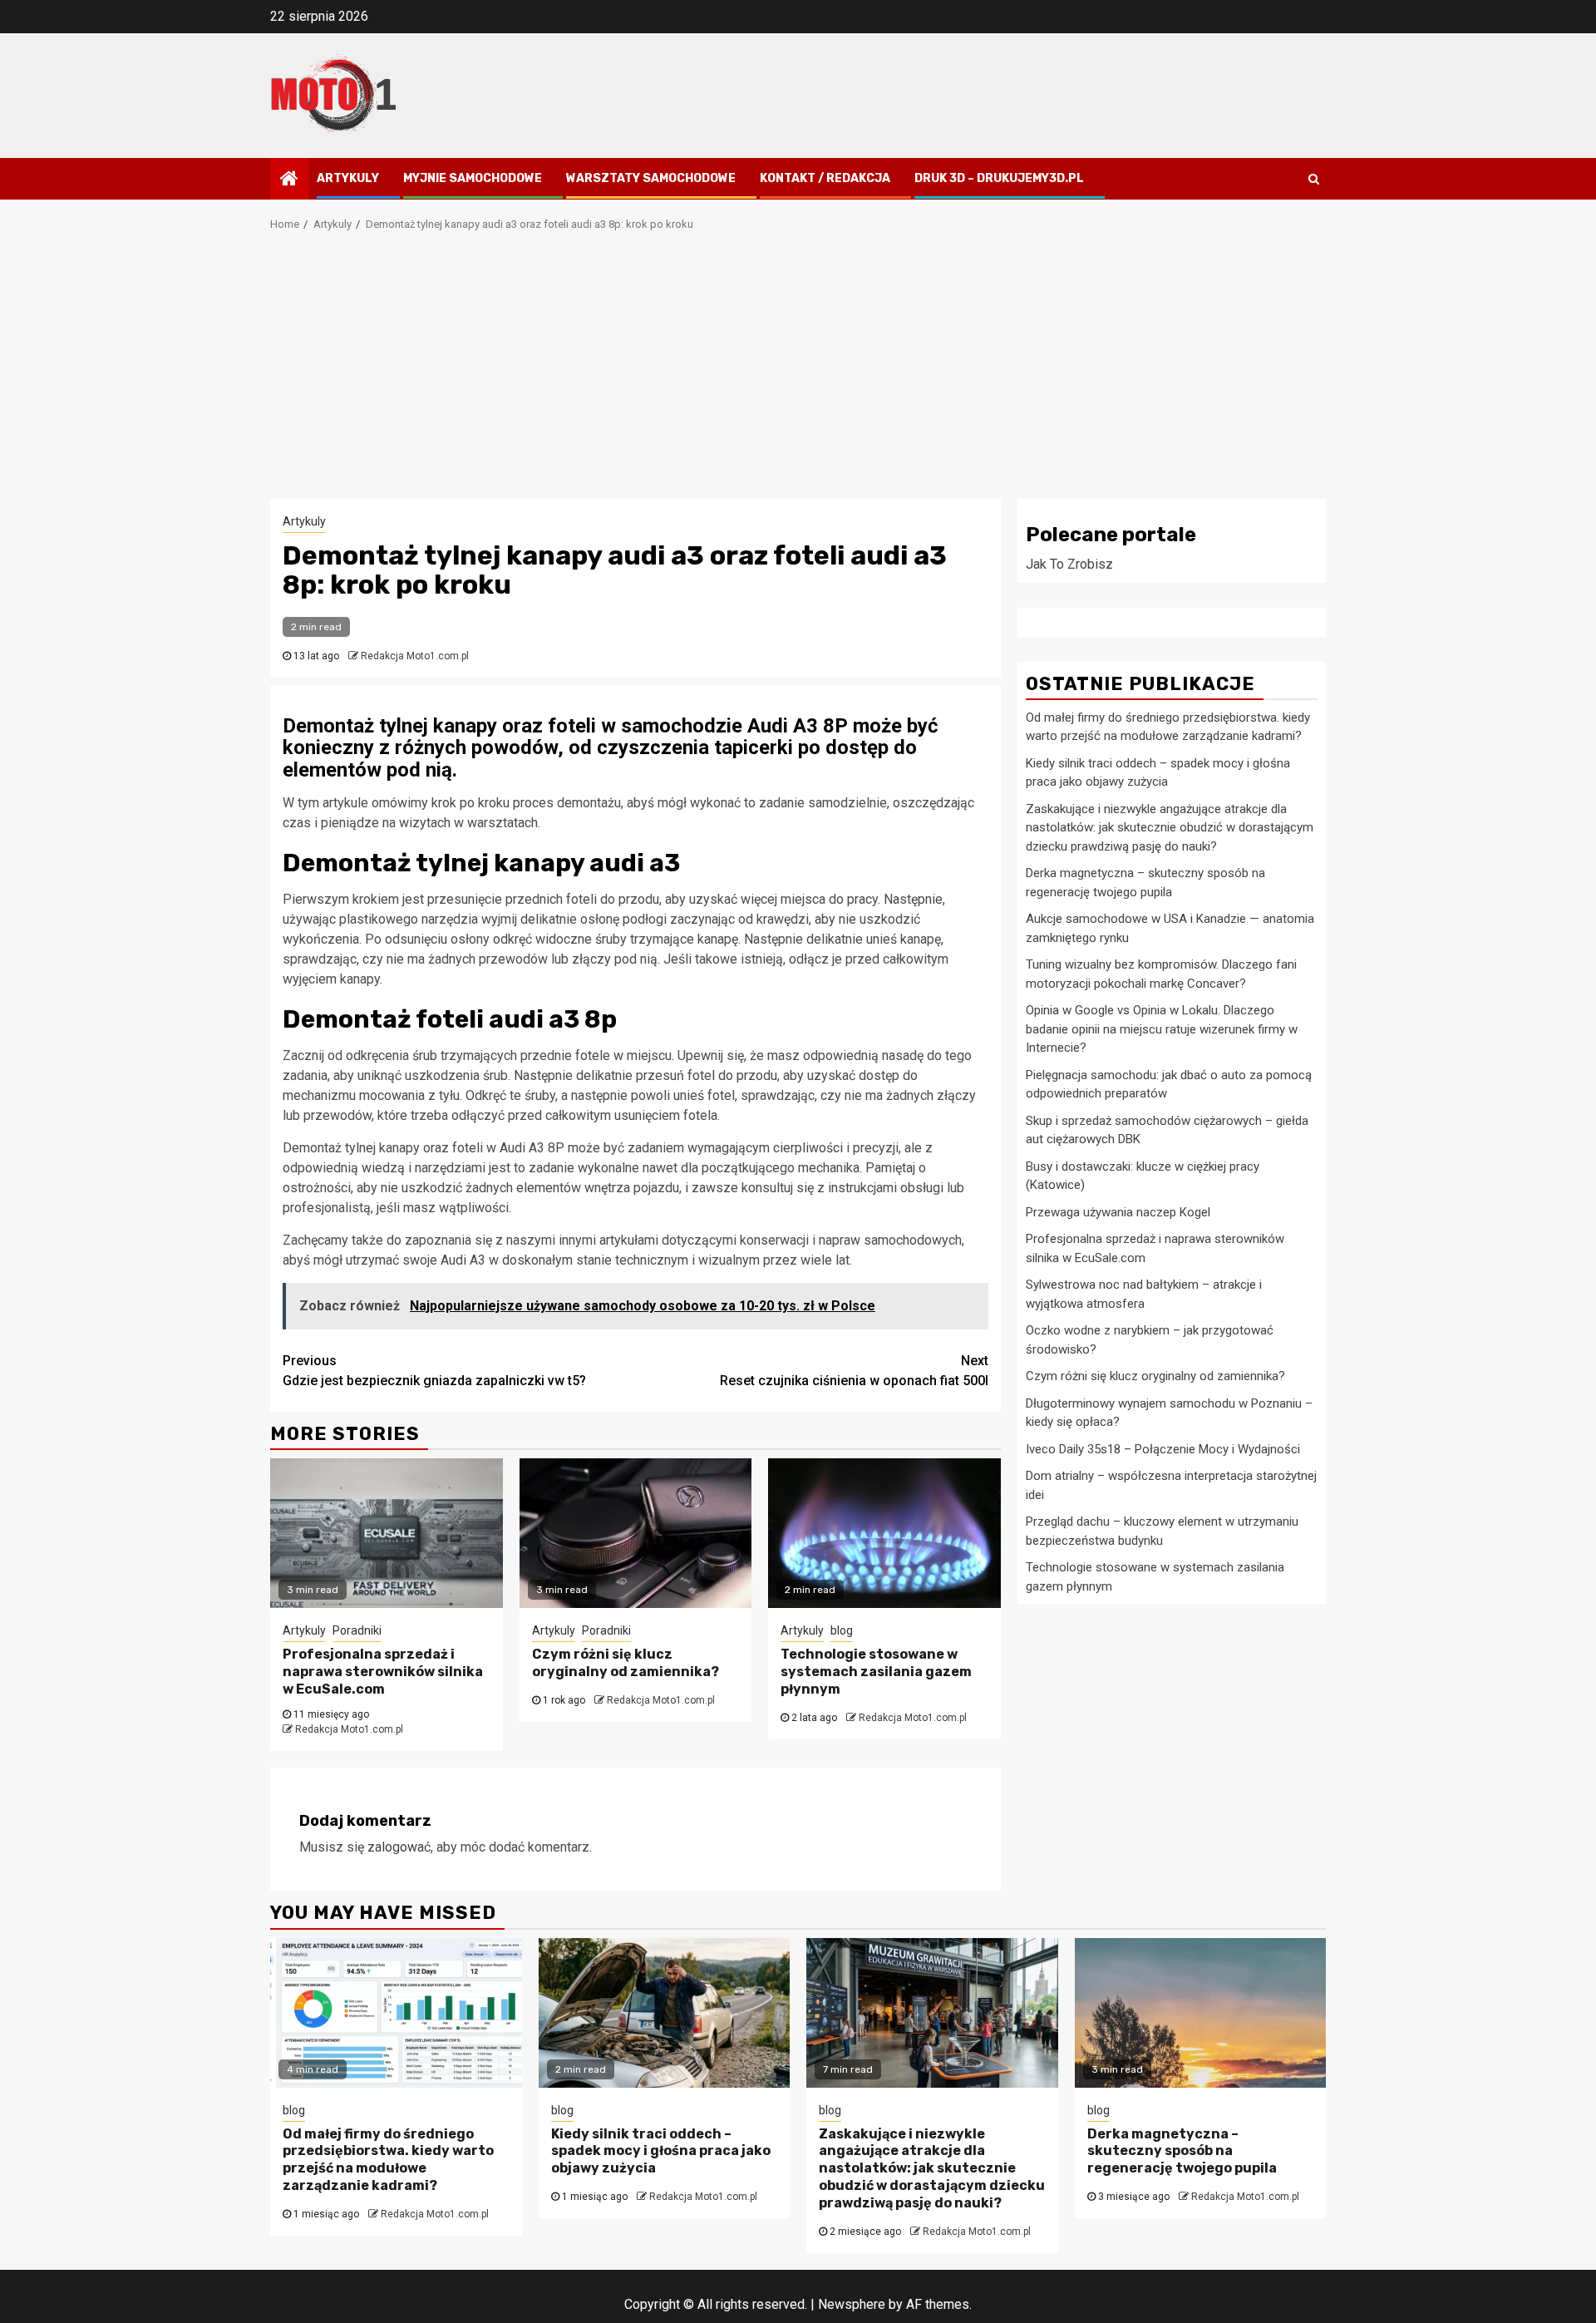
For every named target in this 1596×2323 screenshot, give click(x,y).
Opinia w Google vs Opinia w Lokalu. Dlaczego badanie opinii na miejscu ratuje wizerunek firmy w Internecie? (1162, 1029)
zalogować (399, 1847)
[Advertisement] (798, 374)
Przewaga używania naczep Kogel (1118, 1211)
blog (842, 1630)
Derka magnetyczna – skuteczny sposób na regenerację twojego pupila (1182, 2151)
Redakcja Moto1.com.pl (415, 656)
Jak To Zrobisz (1069, 563)
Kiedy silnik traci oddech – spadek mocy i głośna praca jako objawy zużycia (661, 2151)
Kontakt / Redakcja (825, 178)
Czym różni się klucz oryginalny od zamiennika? (626, 1663)
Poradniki (357, 1630)
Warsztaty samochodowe (651, 178)
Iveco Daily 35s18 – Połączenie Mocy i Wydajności (1163, 1448)
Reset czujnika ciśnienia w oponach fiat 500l (854, 1371)
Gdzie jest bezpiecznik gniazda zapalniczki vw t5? (434, 1371)
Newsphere (852, 2304)
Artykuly (348, 178)
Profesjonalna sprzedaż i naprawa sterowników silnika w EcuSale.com (383, 1672)
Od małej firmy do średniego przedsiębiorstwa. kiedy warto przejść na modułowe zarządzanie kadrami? (388, 2160)
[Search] (1314, 179)
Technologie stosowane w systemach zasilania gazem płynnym (876, 1672)
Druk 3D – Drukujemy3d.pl (999, 178)
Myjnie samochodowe (473, 178)
